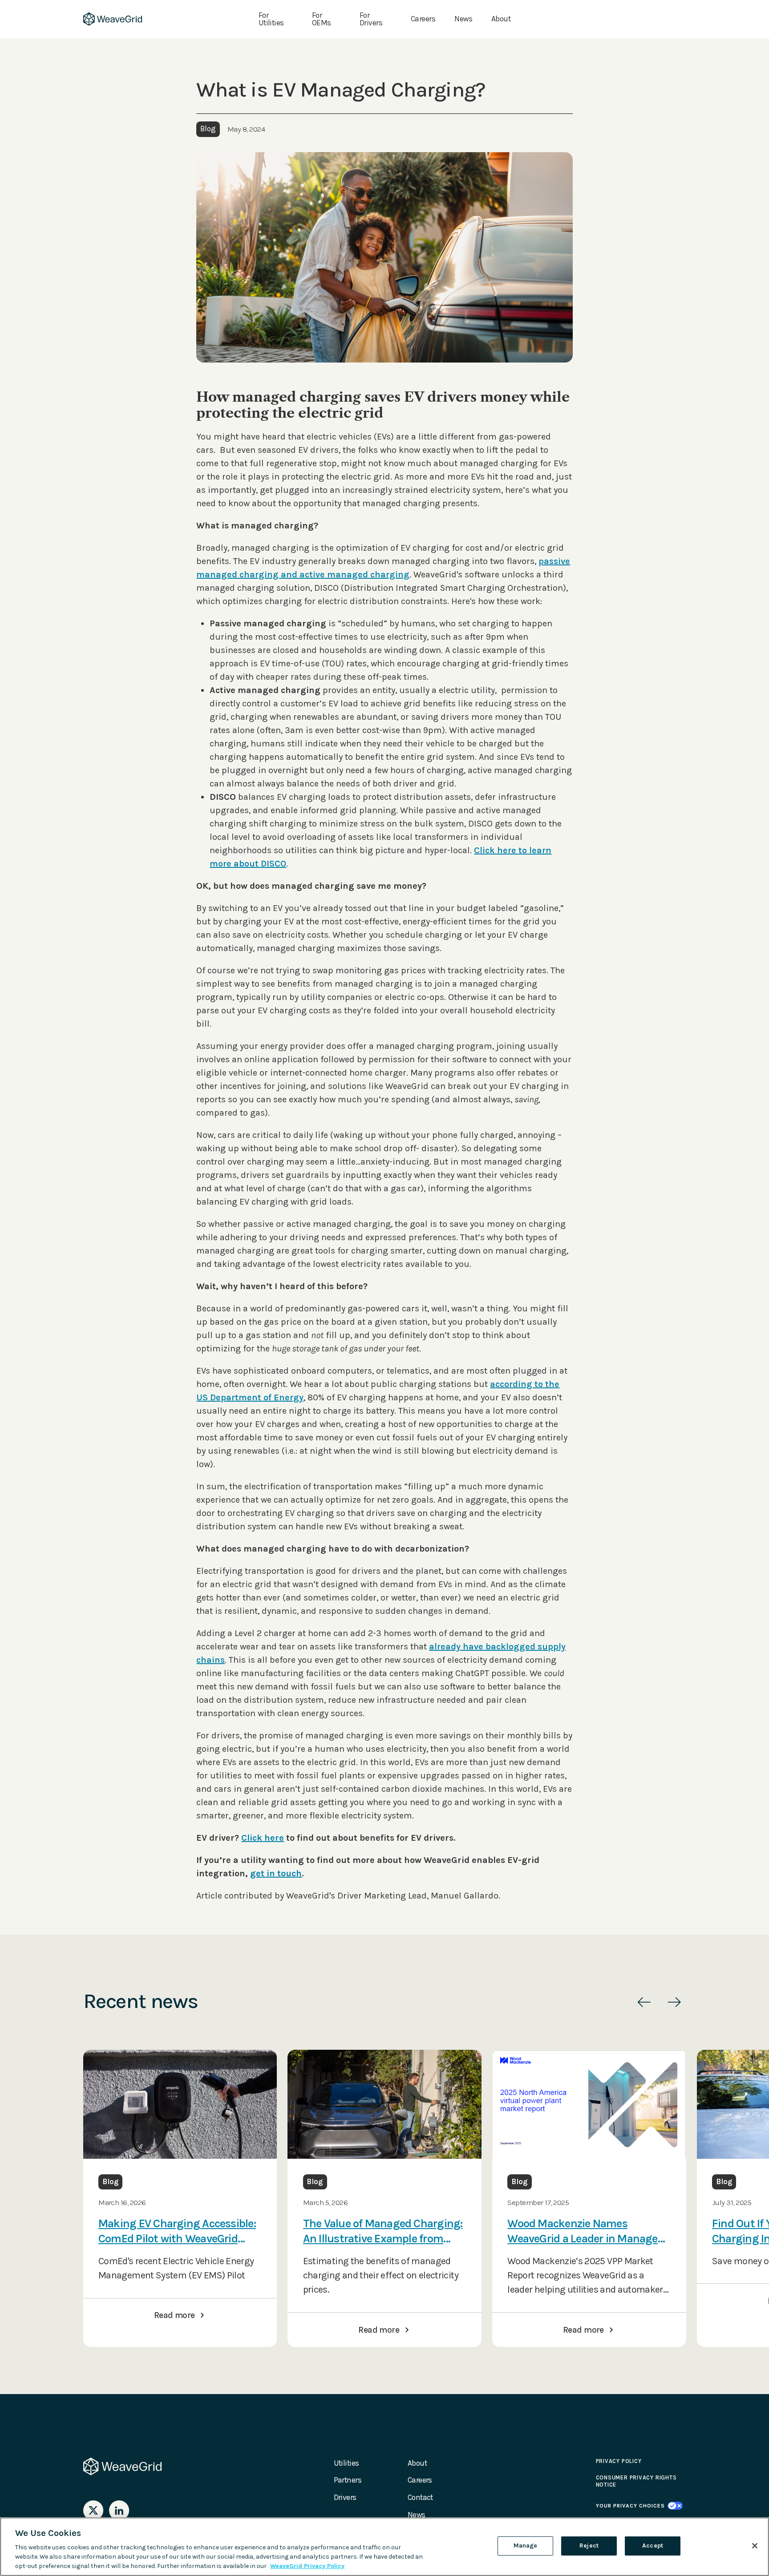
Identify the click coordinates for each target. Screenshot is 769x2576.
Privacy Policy (619, 2461)
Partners (348, 2480)
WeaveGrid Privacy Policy (307, 2566)
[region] (384, 2547)
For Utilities (271, 19)
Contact (420, 2497)
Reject (589, 2546)
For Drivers (371, 19)
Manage (526, 2546)
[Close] (755, 2546)
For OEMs (322, 19)
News (463, 19)
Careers (423, 19)
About (501, 19)
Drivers (345, 2497)
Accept (653, 2546)
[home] (113, 19)
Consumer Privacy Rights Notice (636, 2481)
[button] (644, 2002)
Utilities (346, 2463)
